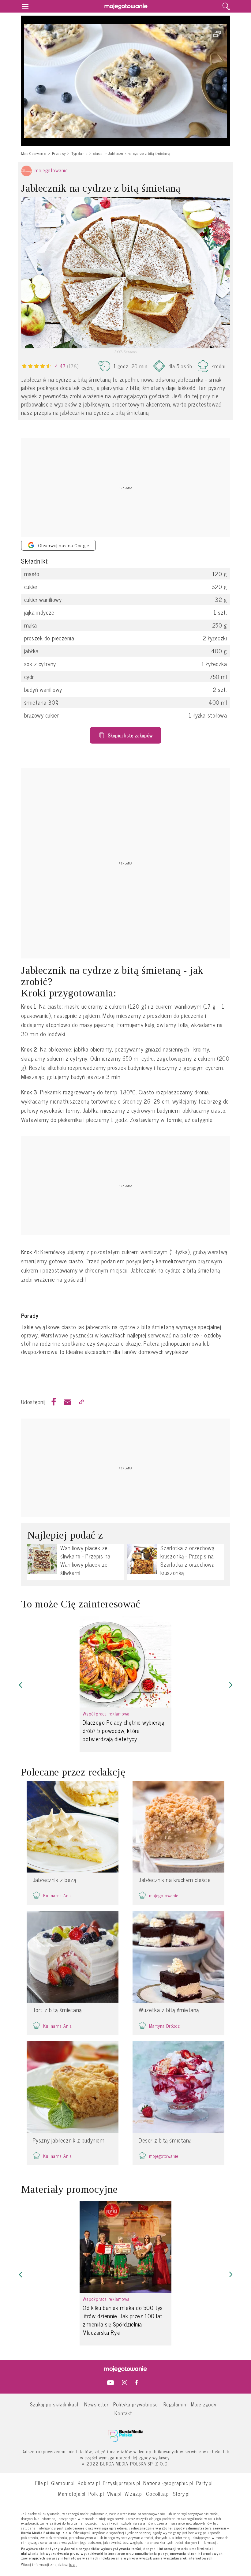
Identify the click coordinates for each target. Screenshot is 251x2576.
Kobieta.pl (89, 2483)
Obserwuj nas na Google (64, 545)
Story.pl (181, 2494)
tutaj (73, 2565)
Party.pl (204, 2483)
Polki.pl (96, 2494)
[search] (226, 6)
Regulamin (175, 2404)
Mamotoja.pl (72, 2494)
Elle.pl (42, 2483)
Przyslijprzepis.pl (122, 2483)
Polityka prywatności (136, 2404)
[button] (21, 1685)
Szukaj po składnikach (55, 2404)
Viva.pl (114, 2494)
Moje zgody (204, 2404)
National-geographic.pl (168, 2483)
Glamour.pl (63, 2483)
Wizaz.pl (134, 2494)
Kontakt (123, 2413)
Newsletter (96, 2404)
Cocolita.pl (158, 2494)
